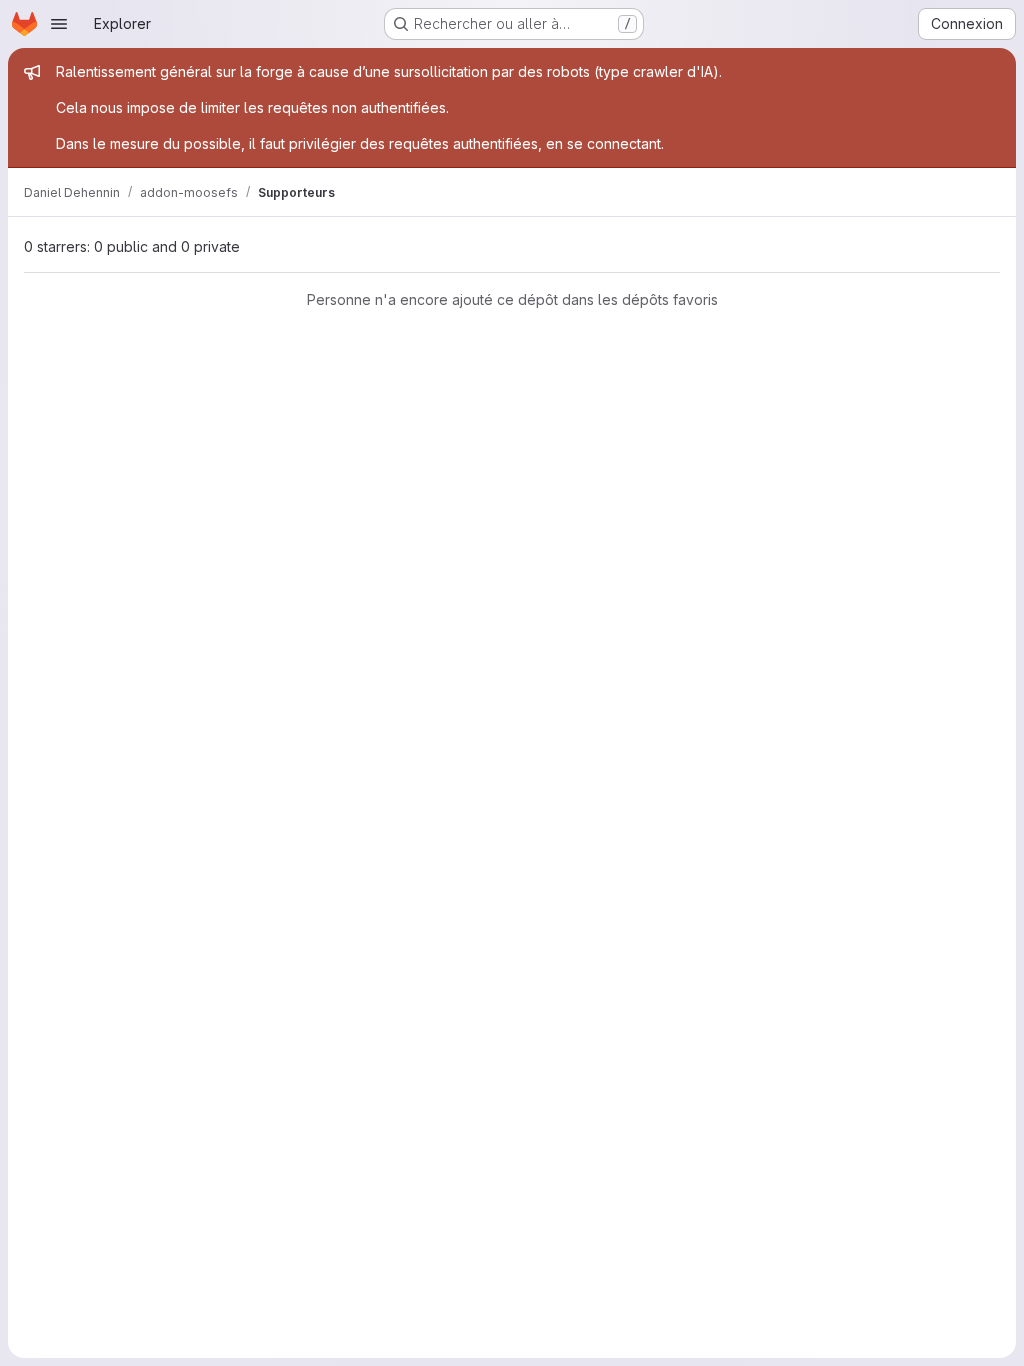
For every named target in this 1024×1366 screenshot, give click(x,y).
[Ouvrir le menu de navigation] (59, 24)
